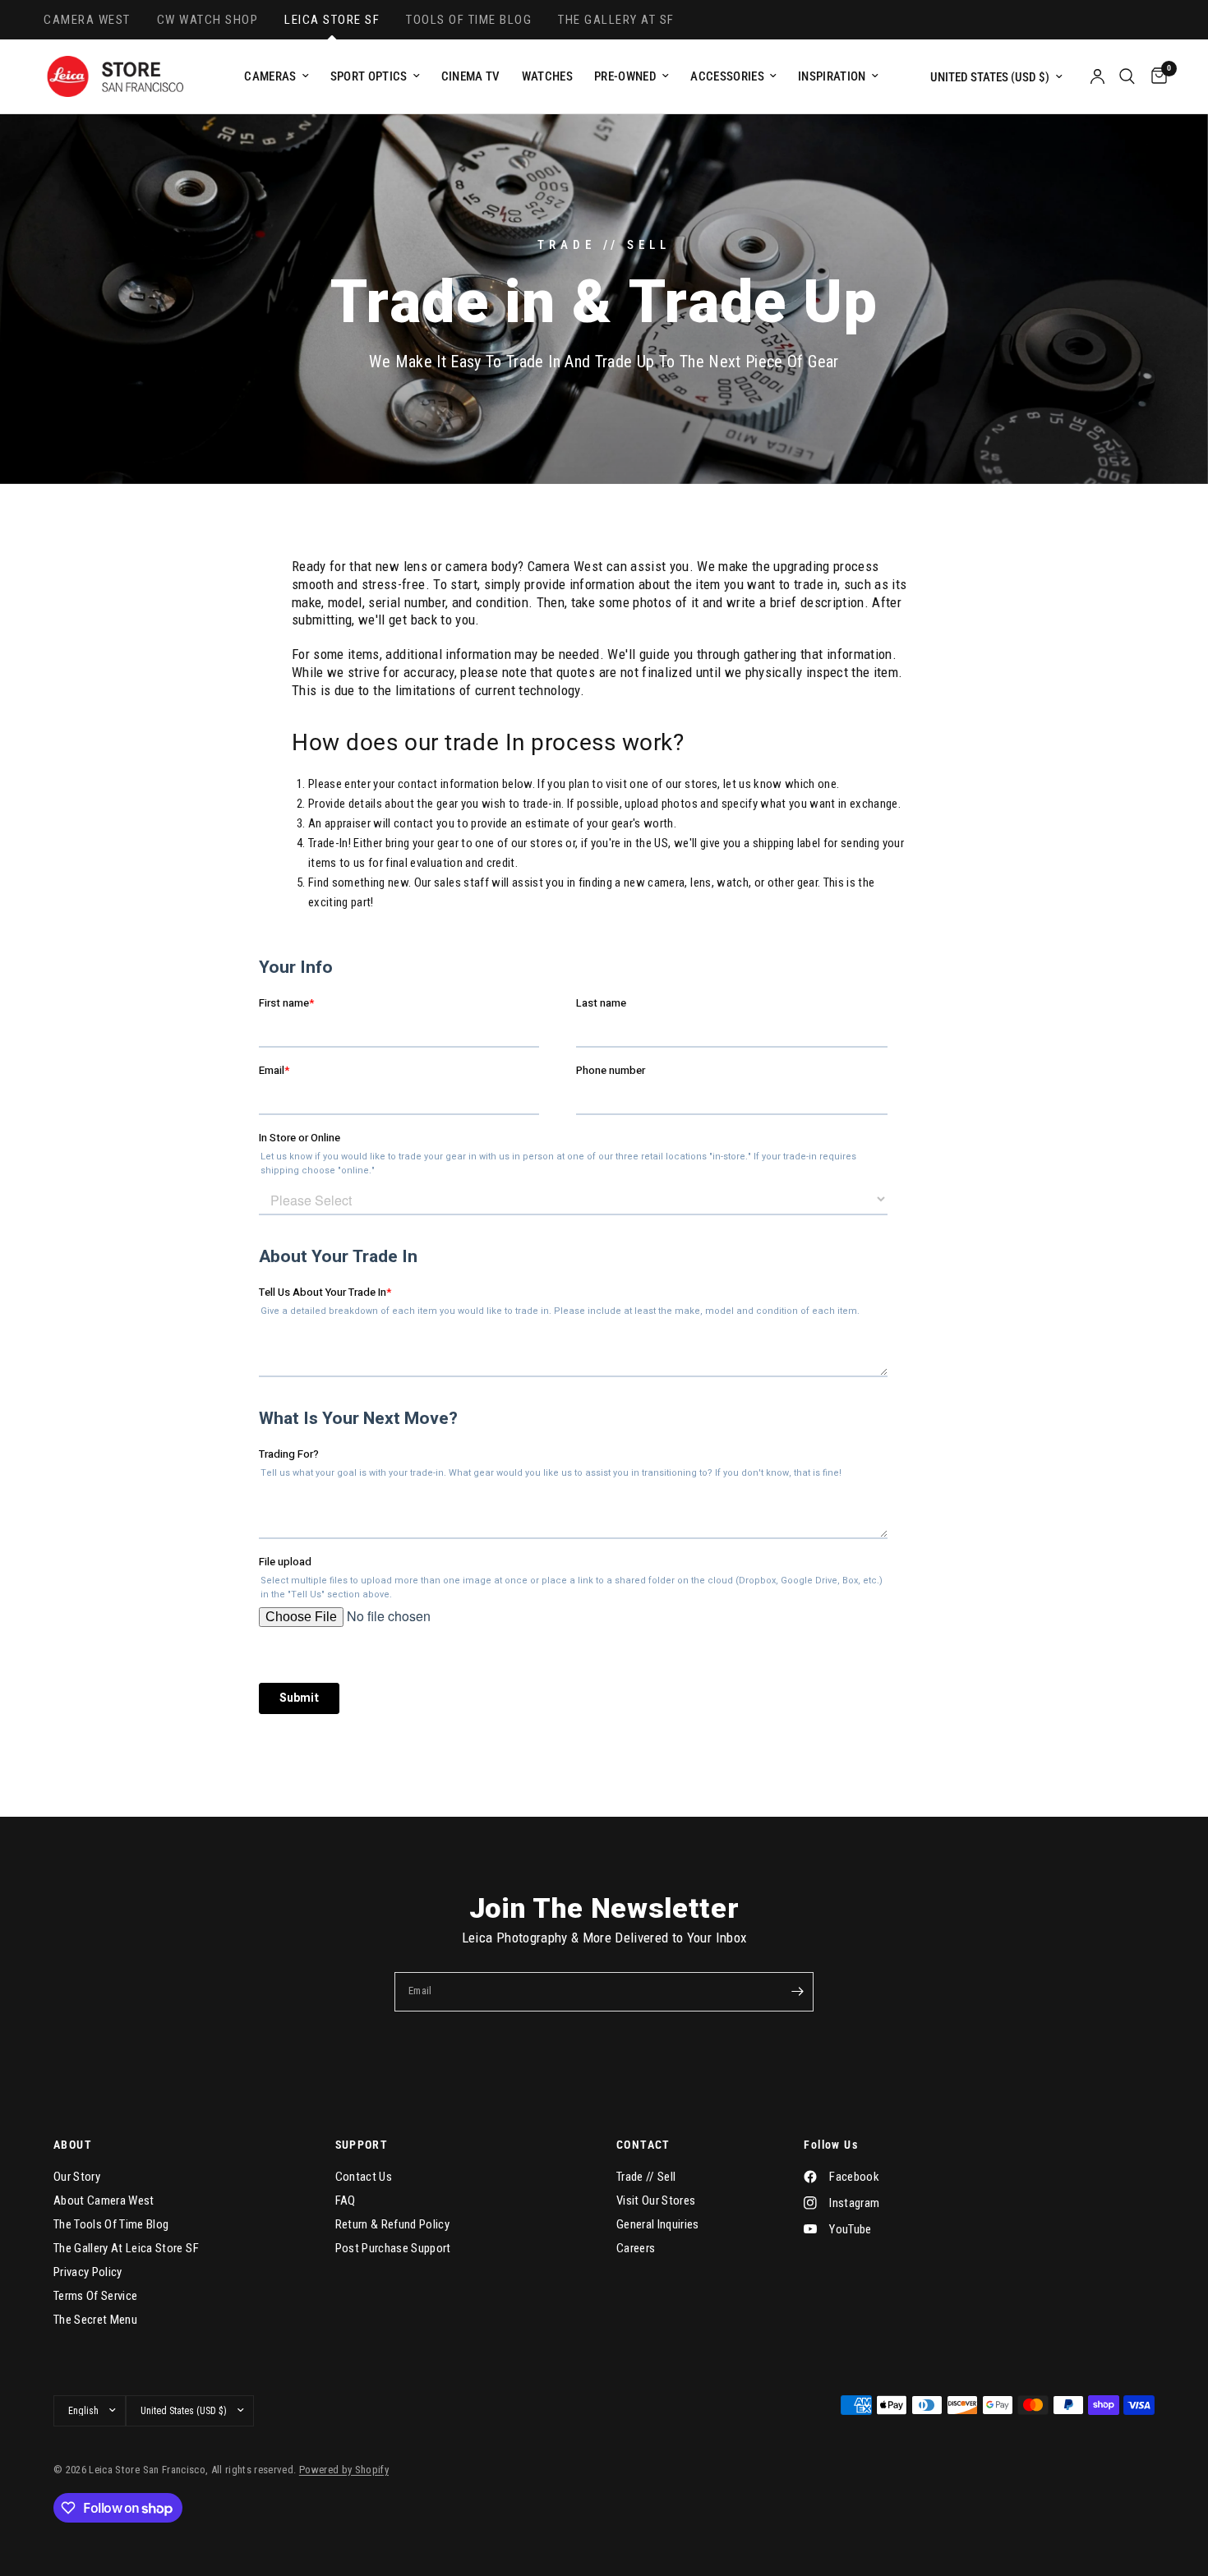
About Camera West (104, 2200)
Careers (636, 2248)
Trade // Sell (646, 2177)
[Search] (1127, 76)
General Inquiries (658, 2224)
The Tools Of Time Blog (111, 2224)
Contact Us (364, 2177)
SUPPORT (362, 2145)
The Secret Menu (95, 2320)
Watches (547, 76)
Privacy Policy (88, 2272)
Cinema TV (471, 76)
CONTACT (643, 2145)
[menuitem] (276, 76)
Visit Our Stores (656, 2200)
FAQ (346, 2200)
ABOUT (73, 2145)
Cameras (270, 76)
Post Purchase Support (393, 2248)
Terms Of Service (95, 2296)
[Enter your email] (797, 1992)
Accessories (727, 76)
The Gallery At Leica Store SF (126, 2248)
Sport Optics (369, 76)
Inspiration (832, 76)
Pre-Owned (625, 76)
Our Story (77, 2177)
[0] (1155, 76)
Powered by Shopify (344, 2470)
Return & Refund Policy (392, 2224)
